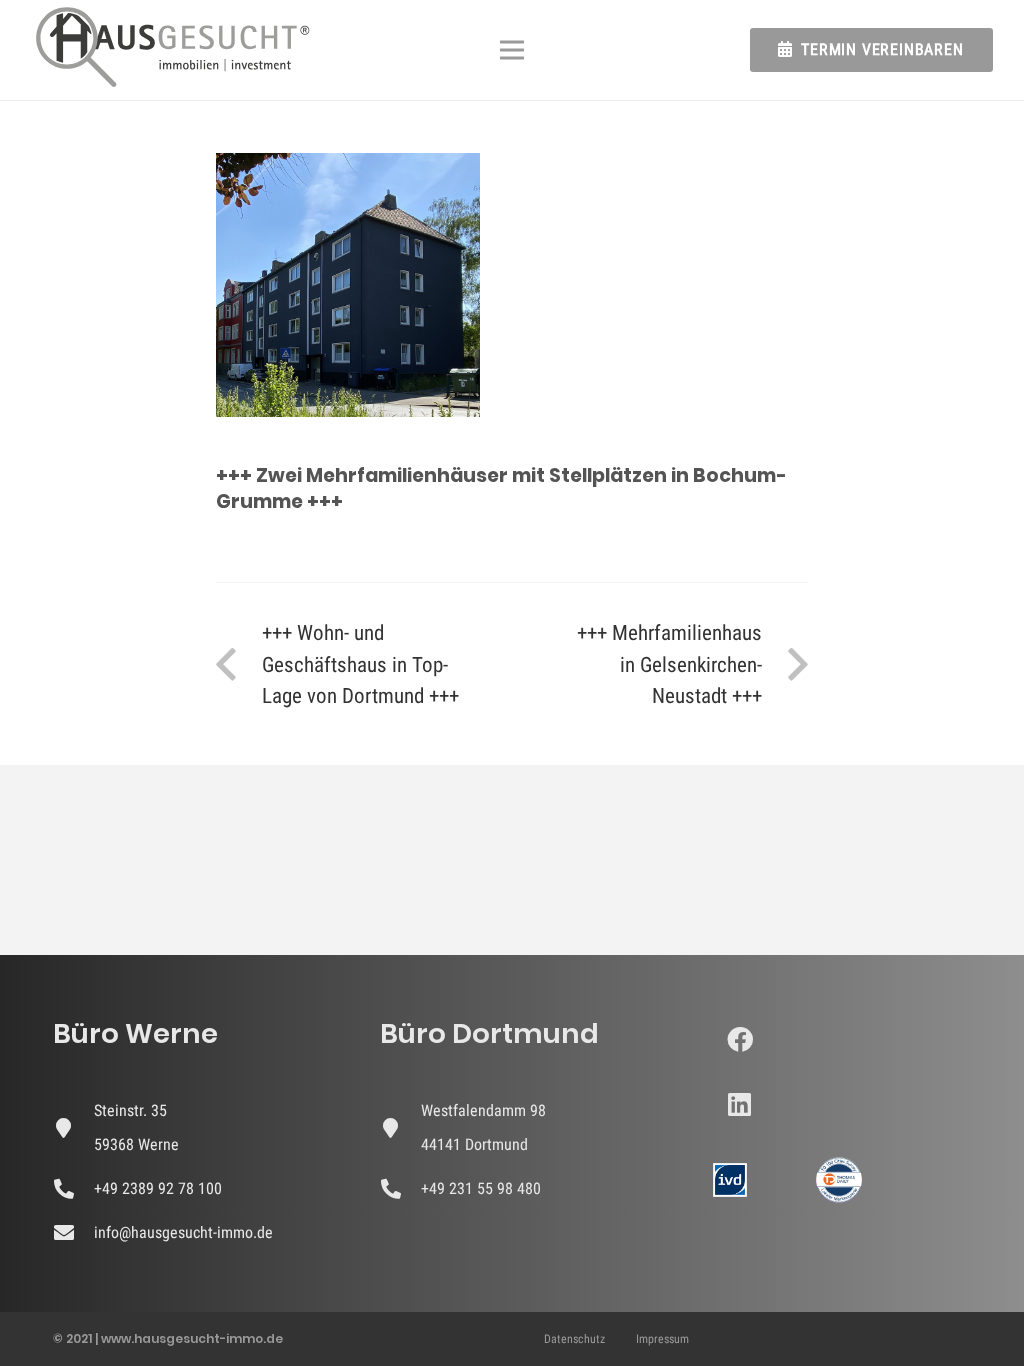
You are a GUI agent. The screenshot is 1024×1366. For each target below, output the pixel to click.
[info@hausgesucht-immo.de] (73, 1233)
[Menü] (512, 50)
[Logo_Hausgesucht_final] (172, 50)
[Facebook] (739, 1039)
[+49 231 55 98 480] (400, 1189)
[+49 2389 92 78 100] (73, 1189)
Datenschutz (574, 1339)
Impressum (662, 1339)
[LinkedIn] (739, 1104)
